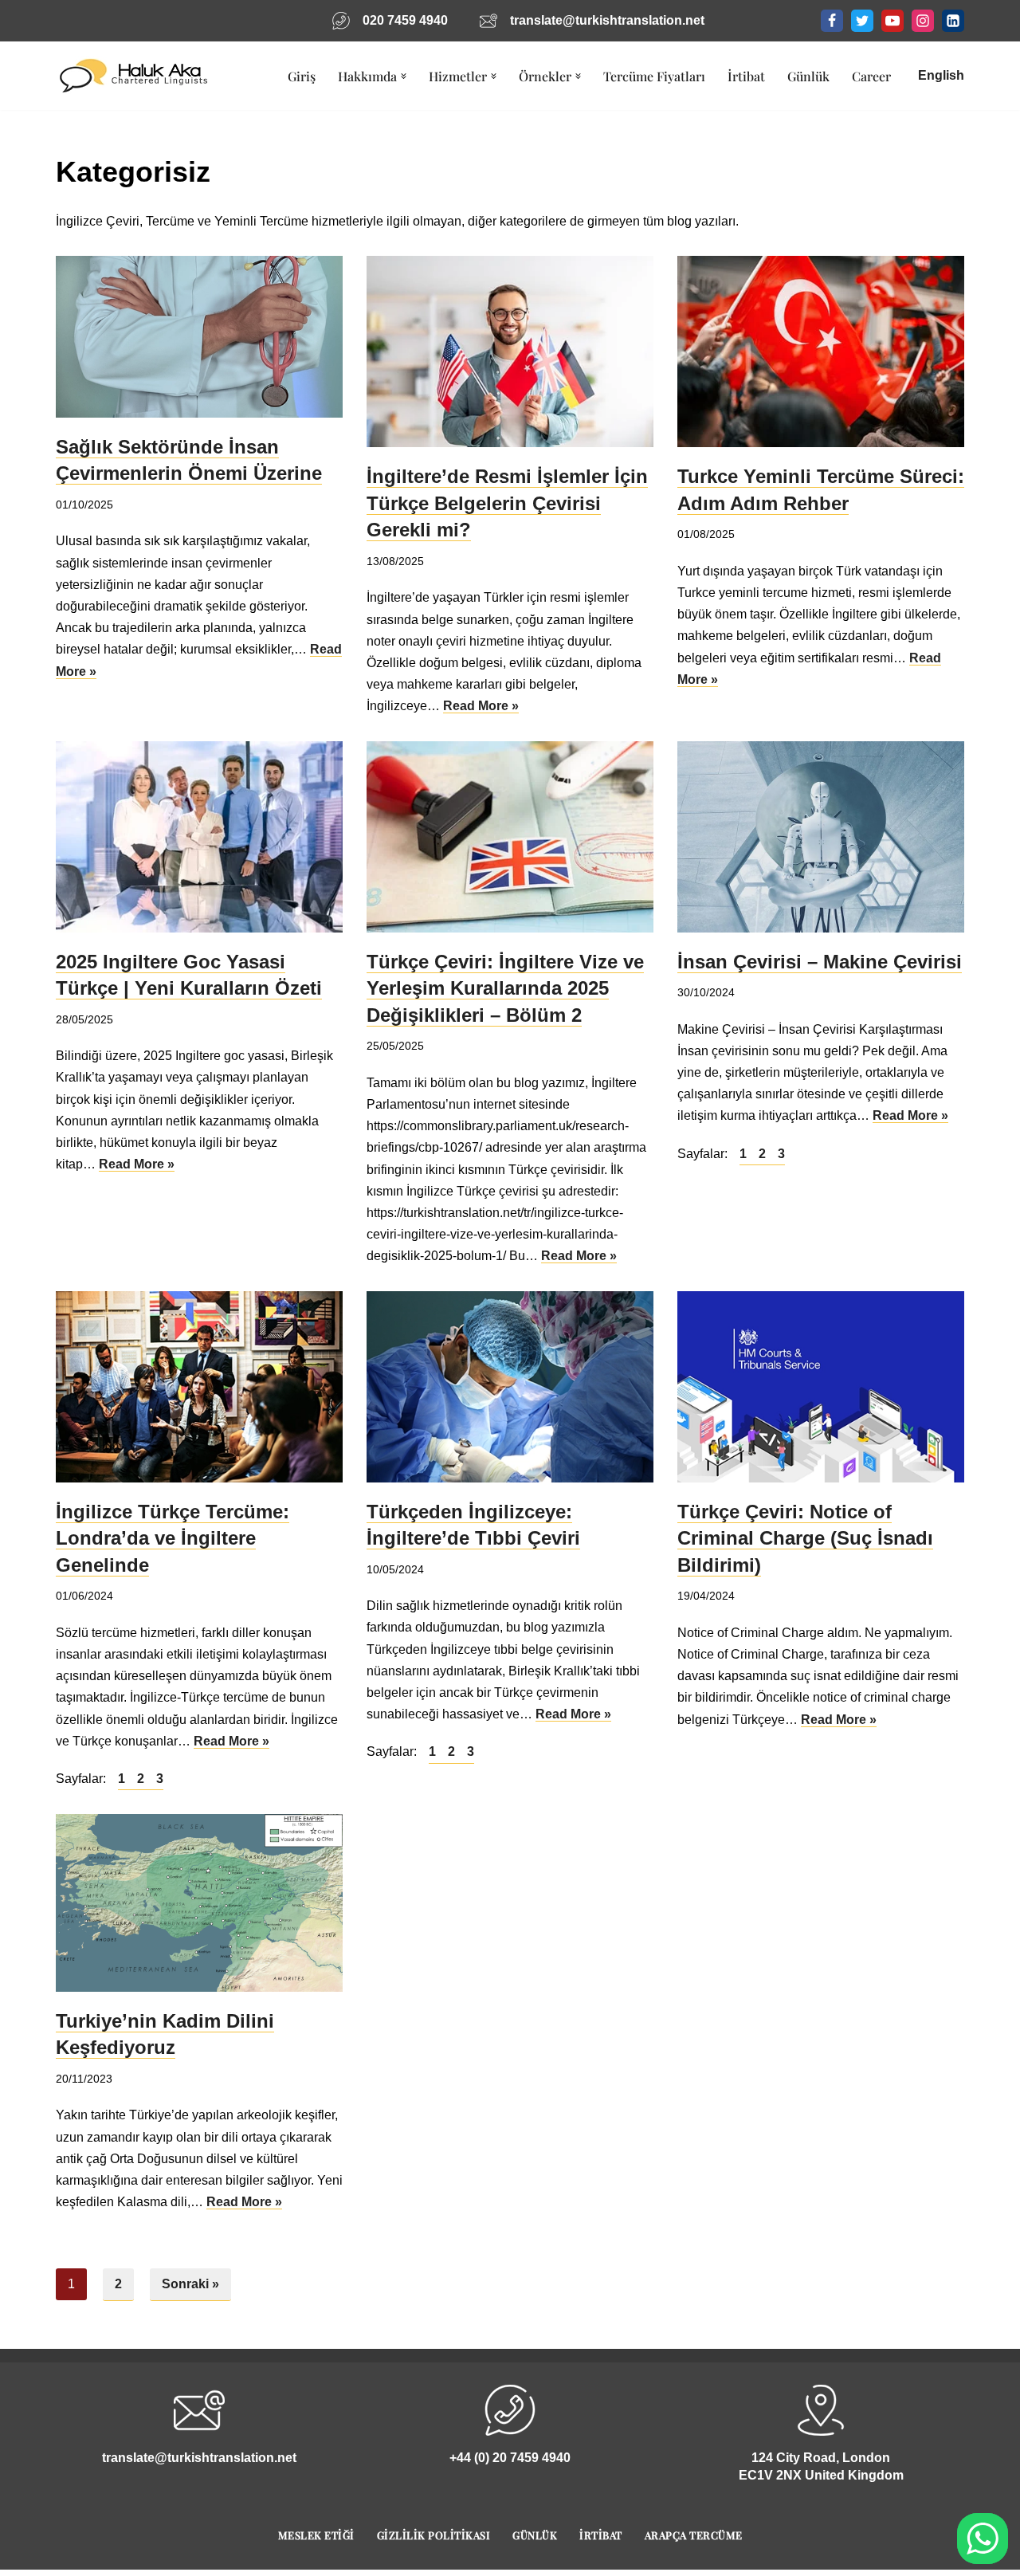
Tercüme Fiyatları (654, 76)
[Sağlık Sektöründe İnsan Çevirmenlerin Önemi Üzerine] (199, 337)
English (941, 75)
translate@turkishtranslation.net (607, 20)
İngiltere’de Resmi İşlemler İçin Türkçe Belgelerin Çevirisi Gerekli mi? (507, 503)
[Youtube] (892, 21)
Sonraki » (190, 2284)
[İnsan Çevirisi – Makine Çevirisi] (821, 837)
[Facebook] (832, 21)
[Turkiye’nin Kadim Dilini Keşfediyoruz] (199, 1903)
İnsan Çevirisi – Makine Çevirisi (820, 962)
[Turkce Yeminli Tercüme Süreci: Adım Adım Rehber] (821, 351)
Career (871, 76)
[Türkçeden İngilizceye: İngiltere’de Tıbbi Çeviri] (510, 1387)
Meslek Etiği (316, 2535)
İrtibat (746, 76)
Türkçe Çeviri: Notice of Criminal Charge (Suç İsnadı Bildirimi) (805, 1538)
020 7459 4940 (405, 20)
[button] (404, 76)
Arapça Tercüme (694, 2535)
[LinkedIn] (953, 21)
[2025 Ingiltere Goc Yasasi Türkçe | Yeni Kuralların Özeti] (199, 837)
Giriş (302, 76)
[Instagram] (923, 21)
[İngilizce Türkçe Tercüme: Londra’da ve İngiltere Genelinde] (199, 1387)
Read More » (481, 706)
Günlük (808, 76)
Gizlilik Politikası (434, 2535)
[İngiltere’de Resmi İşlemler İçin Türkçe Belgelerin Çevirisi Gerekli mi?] (510, 351)
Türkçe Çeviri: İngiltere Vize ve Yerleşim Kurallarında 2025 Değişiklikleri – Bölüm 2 (505, 988)
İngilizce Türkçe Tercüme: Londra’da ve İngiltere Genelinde (173, 1538)
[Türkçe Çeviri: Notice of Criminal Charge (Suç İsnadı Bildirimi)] (821, 1387)
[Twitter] (862, 21)
